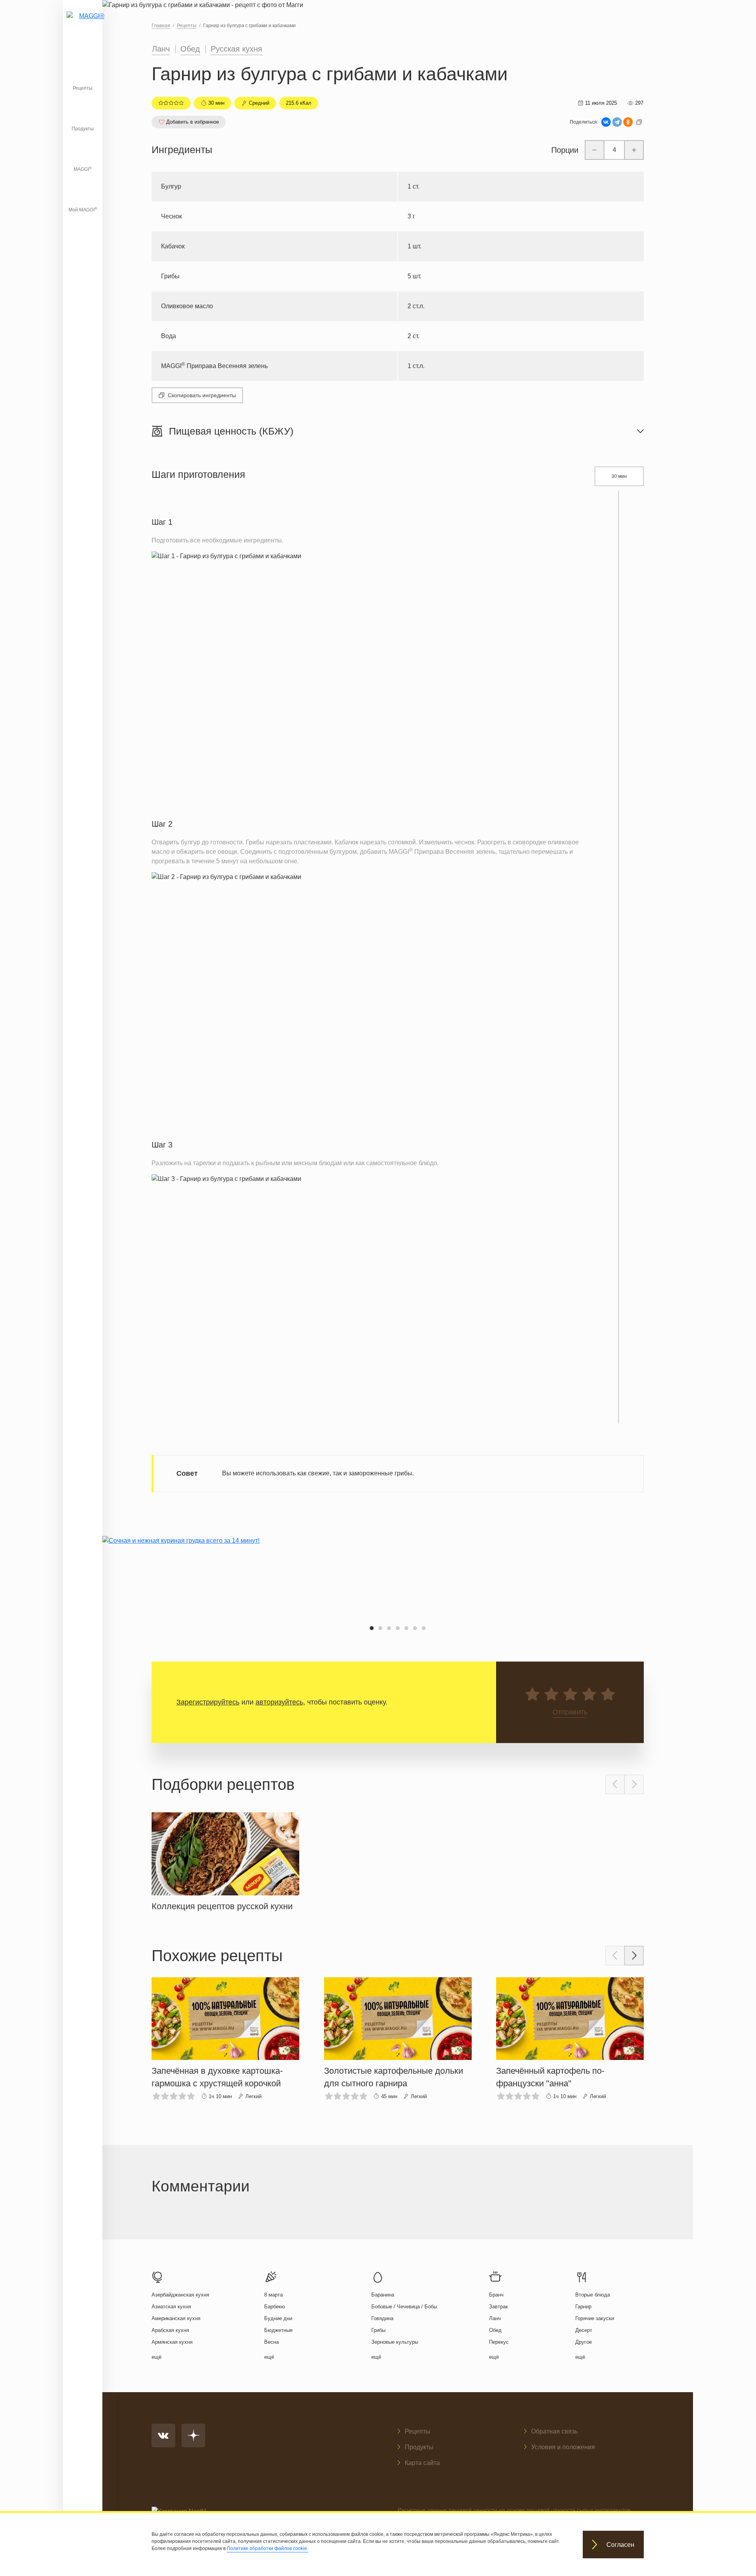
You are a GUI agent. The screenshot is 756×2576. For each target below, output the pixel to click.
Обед (190, 49)
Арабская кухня (170, 2330)
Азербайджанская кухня (180, 2295)
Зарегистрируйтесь (208, 1702)
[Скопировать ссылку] (639, 122)
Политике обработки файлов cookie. (268, 2548)
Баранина (383, 2295)
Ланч (161, 49)
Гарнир (583, 2307)
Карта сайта (422, 2463)
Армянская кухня (172, 2342)
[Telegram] (617, 122)
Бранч (496, 2295)
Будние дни (278, 2318)
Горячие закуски (595, 2318)
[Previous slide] (615, 1784)
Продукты (83, 129)
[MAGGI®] (83, 26)
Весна (271, 2342)
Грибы (378, 2330)
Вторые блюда (593, 2295)
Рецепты (83, 88)
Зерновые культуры (395, 2342)
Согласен (620, 2545)
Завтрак (498, 2307)
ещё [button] (157, 2357)
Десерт (584, 2330)
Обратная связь (554, 2431)
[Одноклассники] (628, 122)
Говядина (382, 2318)
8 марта (273, 2295)
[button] (372, 1628)
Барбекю (275, 2307)
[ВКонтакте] (606, 122)
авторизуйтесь (279, 1702)
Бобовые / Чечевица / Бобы (404, 2307)
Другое (584, 2342)
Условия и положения (563, 2447)
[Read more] (225, 1860)
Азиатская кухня (171, 2307)
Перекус (499, 2342)
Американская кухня (176, 2318)
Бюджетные (278, 2330)
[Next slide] (634, 1784)
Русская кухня (236, 49)
